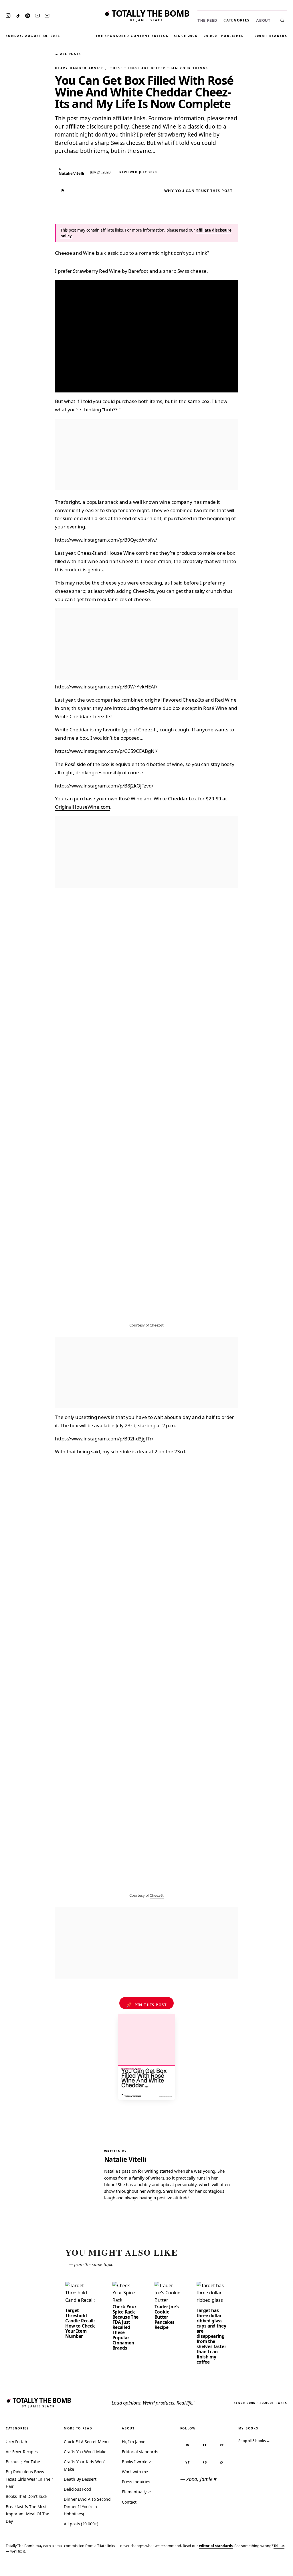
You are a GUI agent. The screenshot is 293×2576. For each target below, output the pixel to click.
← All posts (68, 54)
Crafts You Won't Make (85, 2452)
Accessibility (274, 2568)
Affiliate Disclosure (233, 2568)
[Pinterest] (27, 16)
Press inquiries (136, 2482)
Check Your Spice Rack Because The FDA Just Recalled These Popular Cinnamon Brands (126, 2327)
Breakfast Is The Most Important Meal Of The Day (27, 2514)
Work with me (135, 2472)
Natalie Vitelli (125, 2159)
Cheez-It (157, 1325)
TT (205, 2445)
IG (188, 2445)
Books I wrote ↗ (137, 2462)
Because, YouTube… (24, 2462)
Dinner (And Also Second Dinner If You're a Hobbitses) (87, 2506)
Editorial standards (140, 2452)
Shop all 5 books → (254, 2441)
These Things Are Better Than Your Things (159, 68)
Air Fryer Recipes (22, 2452)
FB (205, 2462)
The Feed (207, 20)
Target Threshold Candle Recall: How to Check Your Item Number (80, 2323)
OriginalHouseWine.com (83, 807)
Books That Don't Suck (26, 2496)
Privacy (180, 2568)
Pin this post (147, 2005)
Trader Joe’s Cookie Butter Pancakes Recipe (167, 2317)
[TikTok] (18, 16)
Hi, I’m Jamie (134, 2442)
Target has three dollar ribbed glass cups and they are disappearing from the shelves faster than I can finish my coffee (211, 2336)
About (263, 20)
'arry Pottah (16, 2442)
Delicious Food (78, 2489)
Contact (129, 2502)
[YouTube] (37, 16)
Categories (237, 20)
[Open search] (282, 20)
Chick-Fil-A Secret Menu (86, 2442)
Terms (200, 2568)
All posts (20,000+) (81, 2524)
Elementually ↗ (136, 2492)
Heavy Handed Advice (79, 68)
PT (222, 2445)
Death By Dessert (80, 2479)
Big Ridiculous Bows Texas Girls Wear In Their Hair (29, 2479)
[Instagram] (8, 16)
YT (188, 2462)
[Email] (47, 16)
